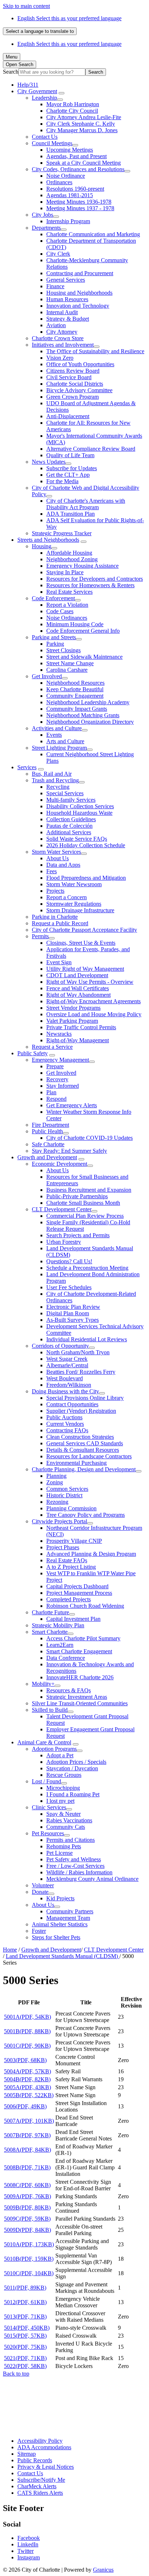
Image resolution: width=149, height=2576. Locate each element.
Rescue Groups (64, 1775)
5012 (25, 2302)
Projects (55, 891)
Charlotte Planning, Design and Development (84, 1469)
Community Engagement (75, 696)
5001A (27, 2017)
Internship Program (68, 221)
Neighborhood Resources (75, 683)
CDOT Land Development (77, 975)
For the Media (62, 481)
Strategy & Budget (68, 319)
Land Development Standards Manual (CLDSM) (63, 1956)
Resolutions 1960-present (75, 189)
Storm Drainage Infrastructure (80, 910)
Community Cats (66, 1827)
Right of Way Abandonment (78, 995)
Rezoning (57, 1502)
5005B (29, 2095)
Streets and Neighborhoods (48, 540)
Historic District (64, 1495)
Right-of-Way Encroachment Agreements (93, 1001)
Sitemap (27, 2454)
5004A (27, 2071)
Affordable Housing (69, 553)
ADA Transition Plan (71, 514)
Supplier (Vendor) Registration (81, 1411)
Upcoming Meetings (70, 150)
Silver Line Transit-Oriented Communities (80, 1703)
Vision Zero (60, 358)
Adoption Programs (54, 1749)
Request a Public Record (60, 923)
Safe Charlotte (48, 1144)
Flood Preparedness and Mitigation (86, 878)
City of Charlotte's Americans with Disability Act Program (86, 504)
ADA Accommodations (44, 2447)
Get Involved (47, 676)
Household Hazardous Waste (79, 813)
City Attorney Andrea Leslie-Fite (84, 117)
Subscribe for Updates (72, 468)
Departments (46, 228)
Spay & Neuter (63, 1814)
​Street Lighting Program (59, 748)
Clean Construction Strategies (80, 1437)
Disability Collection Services (80, 806)
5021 (25, 2358)
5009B (27, 2207)
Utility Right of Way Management (85, 969)
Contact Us (45, 137)
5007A (29, 2121)
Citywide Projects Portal (59, 1521)
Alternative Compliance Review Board (91, 449)
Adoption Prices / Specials (76, 1762)
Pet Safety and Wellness (74, 1859)
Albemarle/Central (67, 1365)
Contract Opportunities (72, 1404)
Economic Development (59, 1164)
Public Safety (33, 1053)
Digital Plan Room (68, 1313)
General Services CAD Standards (85, 1443)
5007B (27, 2135)
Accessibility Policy (40, 2441)
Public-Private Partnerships (77, 1196)
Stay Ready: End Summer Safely (69, 1151)
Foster (39, 1931)
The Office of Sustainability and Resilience (95, 351)
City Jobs (42, 215)
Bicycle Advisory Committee (79, 390)
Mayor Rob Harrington (73, 104)
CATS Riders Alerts (40, 2493)
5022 (25, 2366)
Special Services (65, 793)
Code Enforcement (53, 598)
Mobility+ (43, 1684)
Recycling (58, 787)
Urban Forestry (64, 1242)
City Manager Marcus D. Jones (82, 130)
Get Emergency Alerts (72, 1105)
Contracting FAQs (67, 1430)
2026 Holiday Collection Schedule (86, 845)
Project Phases (63, 1547)
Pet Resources (48, 1833)
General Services (66, 280)
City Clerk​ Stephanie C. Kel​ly (81, 124)
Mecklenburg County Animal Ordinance (92, 1879)
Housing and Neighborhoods (79, 293)
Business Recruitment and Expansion (89, 1190)
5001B (27, 2031)
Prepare (55, 1066)
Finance (55, 286)
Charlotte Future (50, 1612)
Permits (40, 936)
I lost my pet (60, 1801)
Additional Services (69, 832)
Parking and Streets (54, 637)
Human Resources (67, 299)
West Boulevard (65, 1378)
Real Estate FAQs (67, 1560)
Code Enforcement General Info (83, 631)
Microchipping (63, 1788)
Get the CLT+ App (68, 475)
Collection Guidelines (71, 819)
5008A (27, 2150)
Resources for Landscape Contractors (89, 1456)
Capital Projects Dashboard (77, 1586)
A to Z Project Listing (71, 1567)
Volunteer (43, 1885)
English (69, 18)
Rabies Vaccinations (69, 1820)
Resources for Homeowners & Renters (90, 585)
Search (11, 72)
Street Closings (63, 650)
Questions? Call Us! (69, 1261)
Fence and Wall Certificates (78, 988)
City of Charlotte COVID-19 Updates (90, 1138)
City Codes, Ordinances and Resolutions (78, 169)
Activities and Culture (57, 728)
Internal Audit (62, 312)
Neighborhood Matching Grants (83, 715)
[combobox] (40, 31)
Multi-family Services (71, 800)
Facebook (29, 2538)
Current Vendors (65, 1424)
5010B (29, 2259)
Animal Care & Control (44, 1742)
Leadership (44, 98)
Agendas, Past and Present (76, 156)
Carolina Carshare (67, 670)
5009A (27, 2196)
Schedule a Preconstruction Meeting (87, 1268)
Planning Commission (71, 1508)
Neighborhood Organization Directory (90, 722)
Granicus (103, 2570)
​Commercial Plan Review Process (85, 1216)
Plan (51, 1092)
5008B (27, 2167)
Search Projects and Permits (78, 1235)
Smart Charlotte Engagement (79, 1651)
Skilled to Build (50, 1710)
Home (10, 1950)
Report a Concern (67, 897)
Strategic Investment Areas (77, 1697)
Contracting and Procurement (80, 273)
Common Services (67, 1489)
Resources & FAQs (69, 1690)
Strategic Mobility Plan (58, 1625)
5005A (27, 2087)
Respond (56, 1099)
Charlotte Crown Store (58, 338)
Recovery (57, 1079)
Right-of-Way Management (78, 1040)
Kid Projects (60, 1898)
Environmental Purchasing (76, 1463)
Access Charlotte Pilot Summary (83, 1638)
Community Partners (70, 1911)
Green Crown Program (73, 397)
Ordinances (59, 182)
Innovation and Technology (78, 306)
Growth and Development (47, 1157)
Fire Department (50, 1125)
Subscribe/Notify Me (41, 2480)
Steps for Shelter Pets (56, 1937)
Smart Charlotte (50, 1632)
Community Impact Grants (77, 709)
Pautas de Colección (69, 826)
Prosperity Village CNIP (74, 1541)
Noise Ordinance (66, 176)
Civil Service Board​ (69, 377)
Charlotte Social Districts (75, 384)
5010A (29, 2244)
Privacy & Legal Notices (46, 2467)
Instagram (29, 2557)
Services (27, 767)
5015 (25, 2336)
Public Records (35, 2460)
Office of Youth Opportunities (80, 364)
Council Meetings (52, 143)
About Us (58, 858)
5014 (27, 2328)
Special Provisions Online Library (85, 1398)
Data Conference (66, 1658)
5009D (27, 2230)
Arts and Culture (65, 741)
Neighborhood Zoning (72, 559)
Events (54, 735)
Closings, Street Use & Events (81, 943)
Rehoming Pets (64, 1846)
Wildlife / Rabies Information (79, 1872)
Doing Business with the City (65, 1391)
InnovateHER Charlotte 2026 (80, 1677)
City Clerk (58, 254)
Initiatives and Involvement (63, 345)
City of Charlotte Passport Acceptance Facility (84, 930)
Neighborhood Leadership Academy (88, 702)
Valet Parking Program (72, 1021)
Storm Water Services (56, 852)
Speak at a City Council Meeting (84, 163)
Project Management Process (79, 1593)
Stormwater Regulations (74, 904)
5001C (27, 2046)
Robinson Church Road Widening (85, 1606)
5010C (29, 2273)
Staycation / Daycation (72, 1768)
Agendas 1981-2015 (70, 195)
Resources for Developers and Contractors (95, 579)
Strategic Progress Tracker (62, 533)
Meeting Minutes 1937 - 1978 (80, 208)
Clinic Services (49, 1807)
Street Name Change (70, 663)
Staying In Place (65, 572)
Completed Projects (69, 1599)
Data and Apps (63, 865)
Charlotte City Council (72, 111)
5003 (25, 2060)
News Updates (49, 462)
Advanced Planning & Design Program (91, 1554)
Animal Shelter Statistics (60, 1924)
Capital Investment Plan (73, 1619)
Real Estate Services (69, 592)
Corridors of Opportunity (60, 1346)
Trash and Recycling (55, 780)
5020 (25, 2347)
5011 (25, 2288)
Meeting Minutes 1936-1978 (79, 202)
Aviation (56, 325)
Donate (40, 1892)
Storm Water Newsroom (74, 884)
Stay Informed (63, 1086)
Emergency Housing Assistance (82, 566)
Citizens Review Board (73, 371)
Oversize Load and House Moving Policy (94, 1014)
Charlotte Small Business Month (83, 1203)
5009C (27, 2219)
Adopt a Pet (60, 1755)
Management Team (68, 1918)
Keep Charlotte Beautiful (75, 689)
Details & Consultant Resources (83, 1450)
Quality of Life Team (70, 455)
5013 (25, 2317)
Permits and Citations (71, 1840)
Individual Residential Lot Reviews (87, 1339)
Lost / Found (46, 1781)
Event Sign (59, 962)
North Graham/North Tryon (78, 1352)
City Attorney (62, 332)
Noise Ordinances (67, 618)
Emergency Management (60, 1060)
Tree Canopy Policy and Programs (86, 1515)
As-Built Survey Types (73, 1320)
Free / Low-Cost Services (75, 1866)
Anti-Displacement (68, 416)
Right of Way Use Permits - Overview (90, 982)
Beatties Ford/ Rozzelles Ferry (81, 1372)
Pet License (59, 1853)
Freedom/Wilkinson (69, 1385)
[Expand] (61, 93)
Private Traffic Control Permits (81, 1027)
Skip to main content (26, 6)
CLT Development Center (62, 1209)
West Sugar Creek (67, 1359)
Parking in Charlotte (55, 917)
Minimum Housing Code (75, 624)
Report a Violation (67, 605)
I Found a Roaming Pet (73, 1794)
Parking (55, 644)
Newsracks (59, 1034)
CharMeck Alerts (37, 2486)
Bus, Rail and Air (52, 774)
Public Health (47, 1131)
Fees (52, 871)
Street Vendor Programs (73, 1008)
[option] (82, 18)
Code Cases (60, 611)
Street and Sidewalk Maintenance (84, 657)
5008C (27, 2185)
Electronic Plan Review (73, 1307)
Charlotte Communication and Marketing (93, 234)
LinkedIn (28, 2544)
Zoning (55, 1482)
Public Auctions (64, 1417)
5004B (27, 2079)
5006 (25, 2106)
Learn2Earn (60, 1645)
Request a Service (52, 1047)
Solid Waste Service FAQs (77, 839)
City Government (37, 91)
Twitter (25, 2551)
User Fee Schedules (69, 1287)
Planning (56, 1476)
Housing (42, 546)
